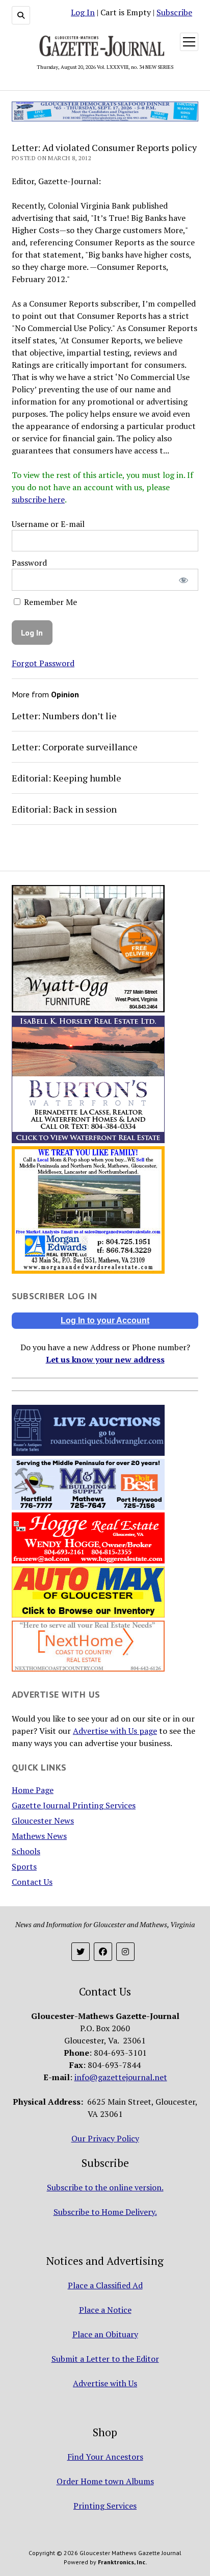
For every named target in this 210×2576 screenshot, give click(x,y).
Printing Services (105, 2506)
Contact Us (32, 1882)
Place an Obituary (105, 2334)
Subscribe (174, 12)
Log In (83, 12)
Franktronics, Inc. (122, 2562)
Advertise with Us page (115, 1731)
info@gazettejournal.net (121, 2077)
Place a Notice (105, 2310)
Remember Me (49, 602)
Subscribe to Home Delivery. (105, 2212)
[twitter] (81, 1952)
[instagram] (125, 1952)
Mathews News (39, 1836)
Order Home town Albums (105, 2481)
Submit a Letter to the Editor (105, 2359)
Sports (24, 1866)
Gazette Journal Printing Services (74, 1805)
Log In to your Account (105, 1320)
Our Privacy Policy (105, 2138)
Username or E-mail (48, 524)
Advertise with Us (105, 2383)
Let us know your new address (105, 1359)
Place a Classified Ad (105, 2285)
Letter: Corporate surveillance (75, 747)
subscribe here (38, 499)
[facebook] (103, 1952)
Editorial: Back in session (64, 809)
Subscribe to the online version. (105, 2187)
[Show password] (184, 580)
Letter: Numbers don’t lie (64, 716)
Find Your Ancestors (105, 2457)
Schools (26, 1851)
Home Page (33, 1790)
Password (29, 563)
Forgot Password (43, 663)
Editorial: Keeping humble (67, 778)
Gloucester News (43, 1821)
